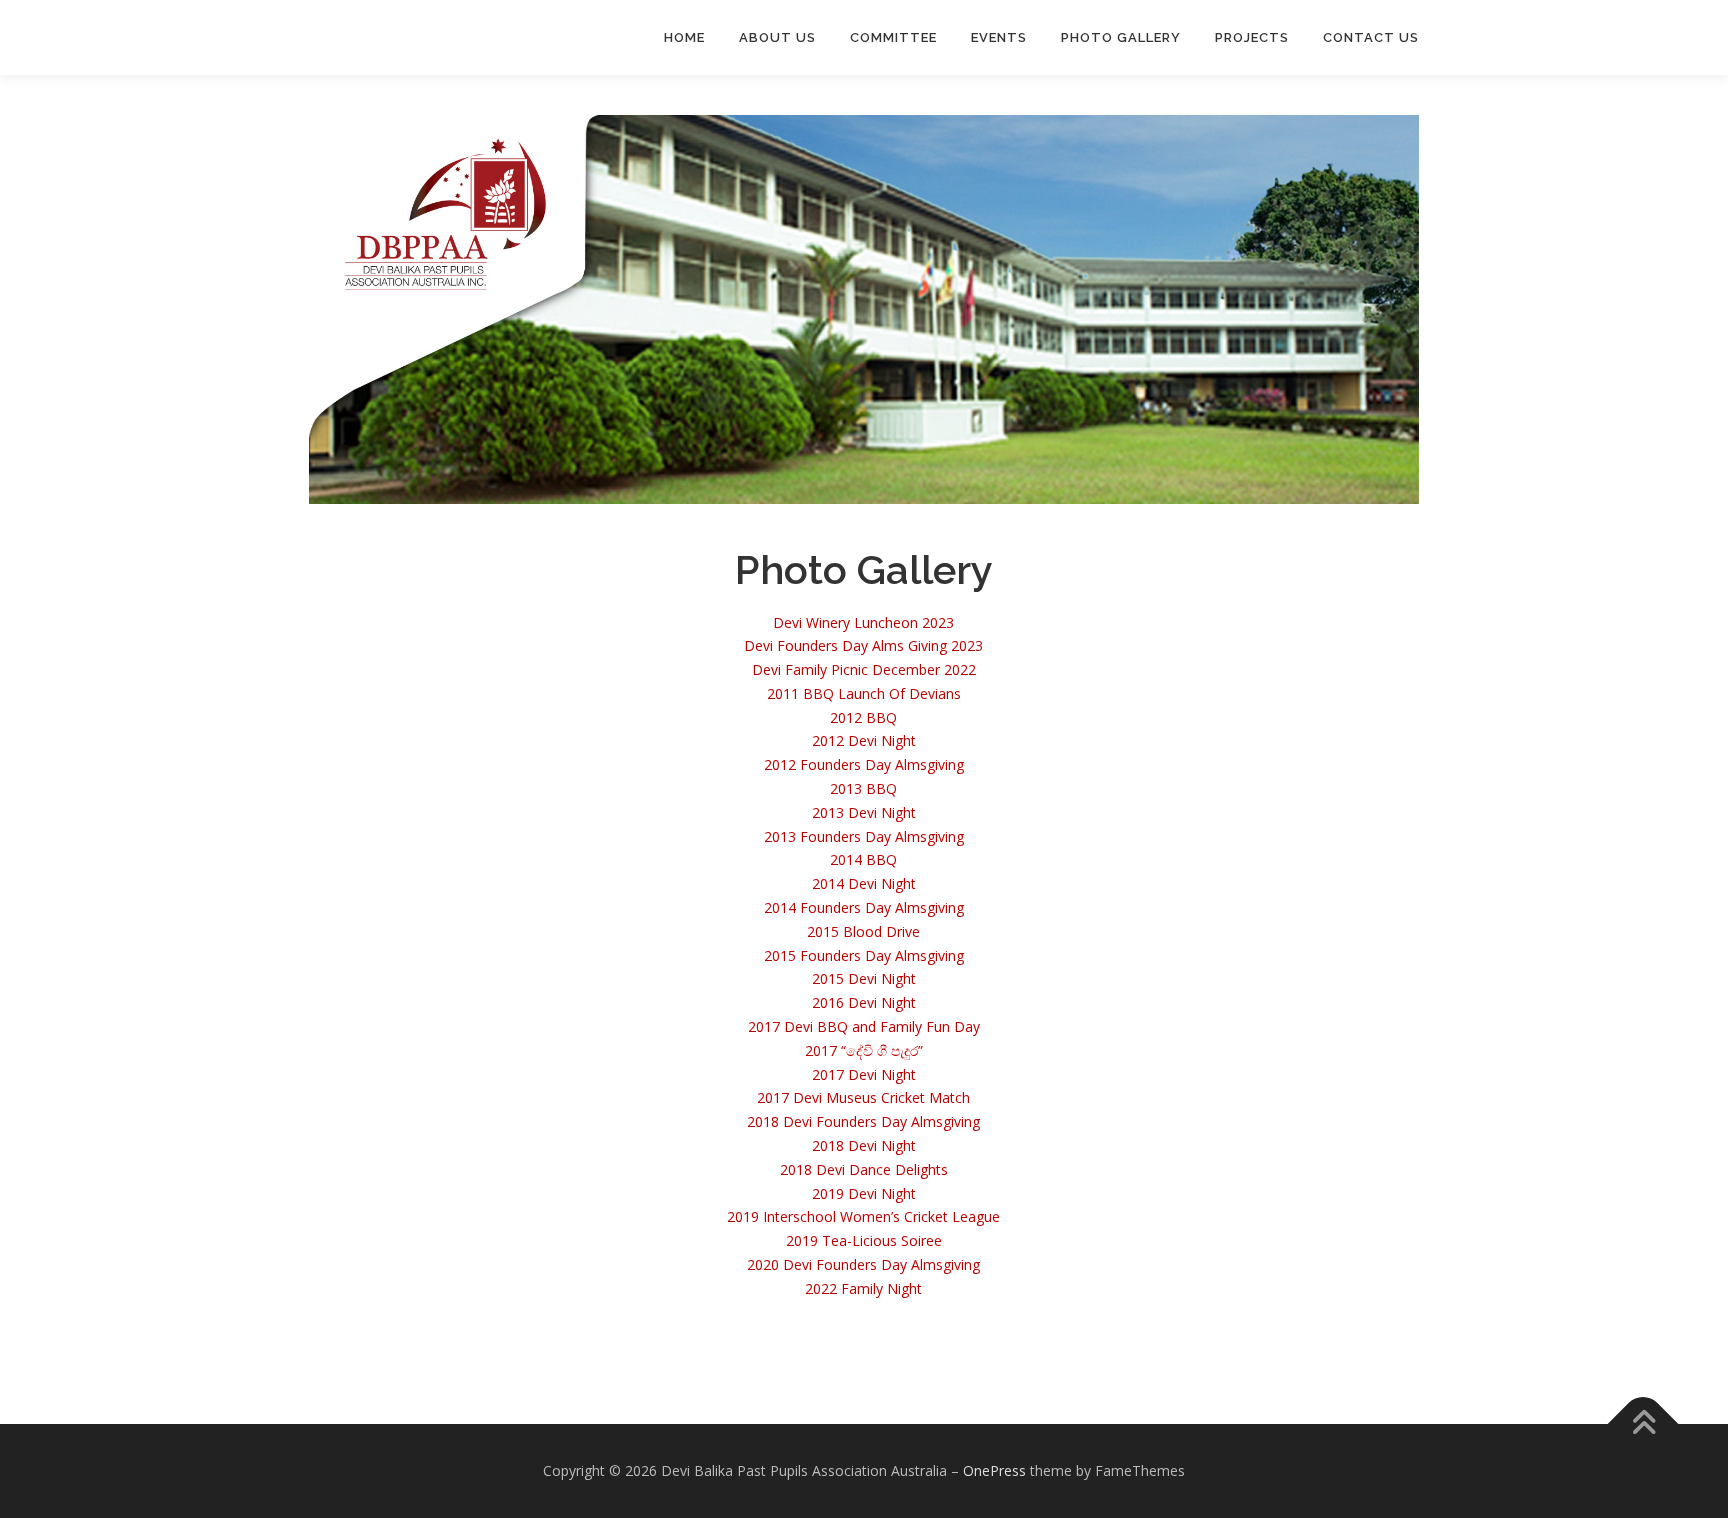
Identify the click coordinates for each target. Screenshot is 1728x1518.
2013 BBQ (863, 788)
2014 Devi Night (864, 883)
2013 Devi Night (864, 812)
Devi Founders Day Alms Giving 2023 (863, 645)
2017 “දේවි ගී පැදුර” (864, 1050)
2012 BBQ (863, 717)
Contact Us (1371, 37)
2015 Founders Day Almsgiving (864, 955)
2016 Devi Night (864, 1002)
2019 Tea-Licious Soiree (864, 1240)
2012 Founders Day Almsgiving (864, 764)
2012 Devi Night (864, 740)
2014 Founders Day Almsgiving (864, 907)
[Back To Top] (1643, 1424)
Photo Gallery (1121, 37)
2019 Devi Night (864, 1193)
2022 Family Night (863, 1288)
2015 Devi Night (864, 978)
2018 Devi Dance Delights (864, 1169)
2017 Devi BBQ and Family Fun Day (864, 1026)
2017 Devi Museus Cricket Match (863, 1097)
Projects (1252, 37)
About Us (777, 37)
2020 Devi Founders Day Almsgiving (863, 1264)
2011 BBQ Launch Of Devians (864, 693)
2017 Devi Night (864, 1074)
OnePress (994, 1470)
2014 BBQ (863, 859)
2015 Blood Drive (863, 931)
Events (999, 37)
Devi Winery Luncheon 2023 (863, 622)
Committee (893, 37)
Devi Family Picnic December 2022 (864, 669)
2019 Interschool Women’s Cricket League (863, 1216)
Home (684, 37)
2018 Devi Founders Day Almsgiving (863, 1121)
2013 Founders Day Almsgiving (864, 836)
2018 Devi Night (864, 1145)
